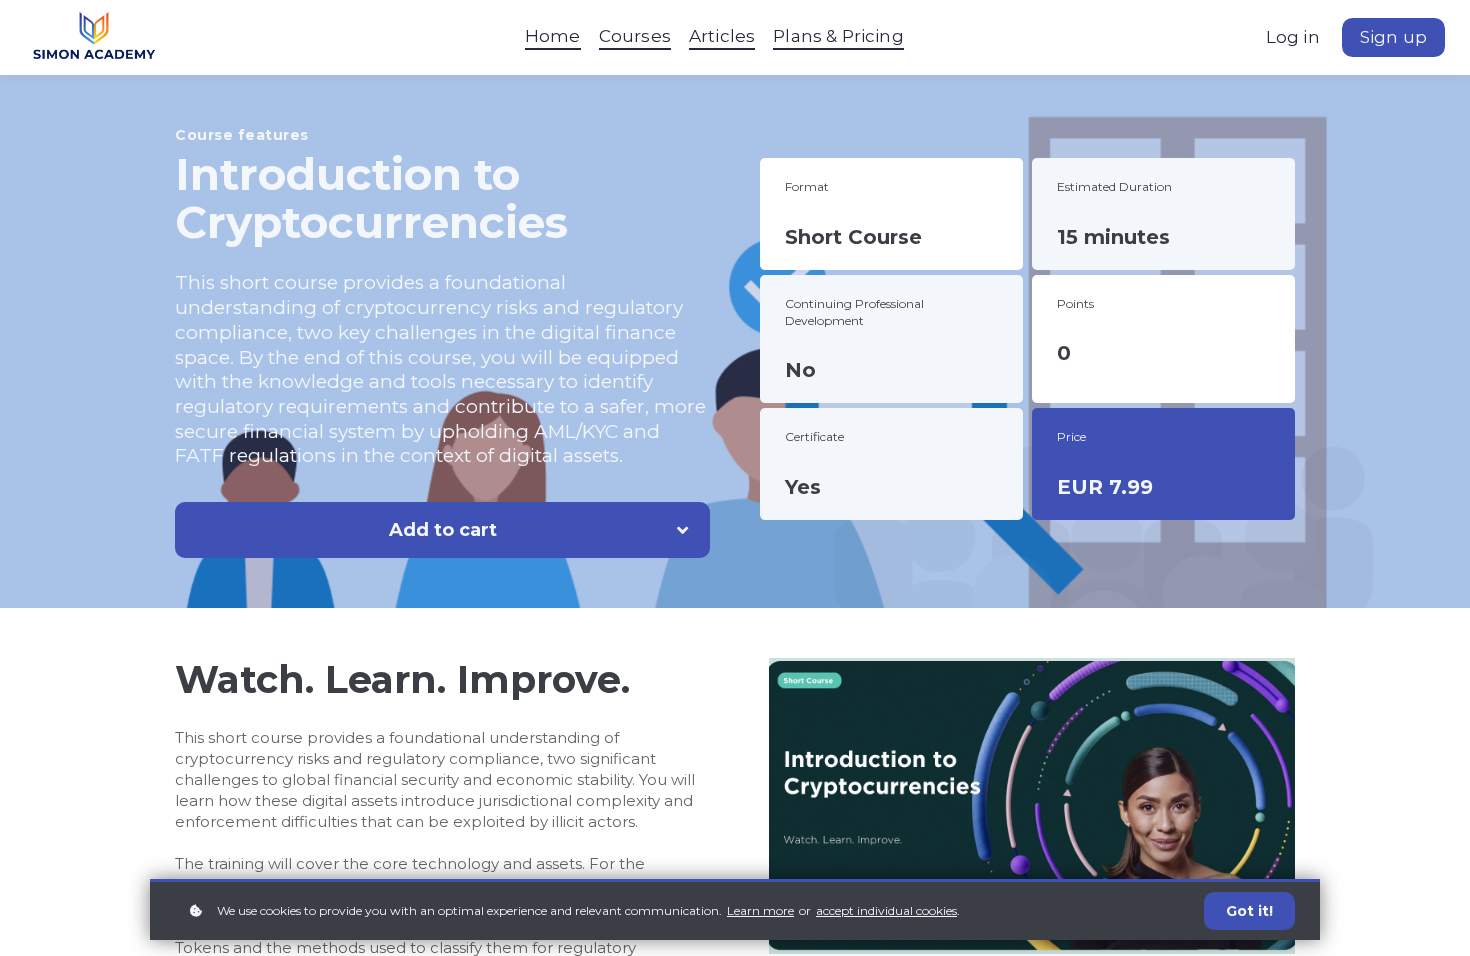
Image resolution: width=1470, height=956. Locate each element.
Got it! (1249, 911)
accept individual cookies (886, 910)
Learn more (760, 910)
